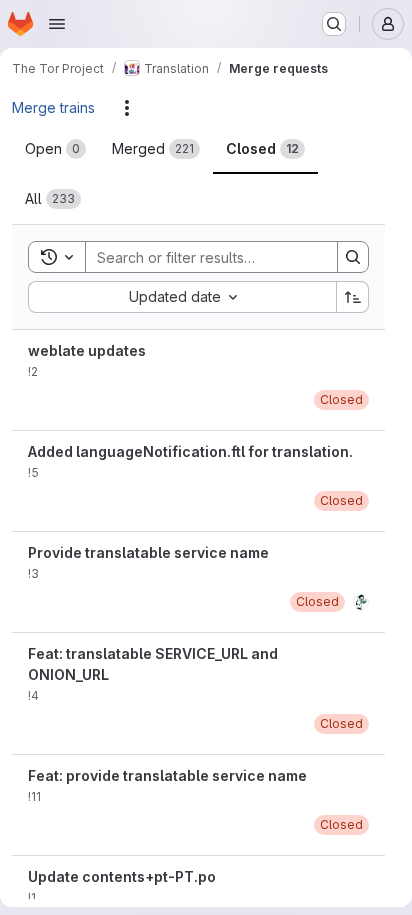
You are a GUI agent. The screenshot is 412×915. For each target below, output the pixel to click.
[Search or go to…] (334, 24)
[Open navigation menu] (57, 24)
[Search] (353, 257)
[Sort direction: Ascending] (353, 297)
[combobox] (182, 297)
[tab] (55, 149)
